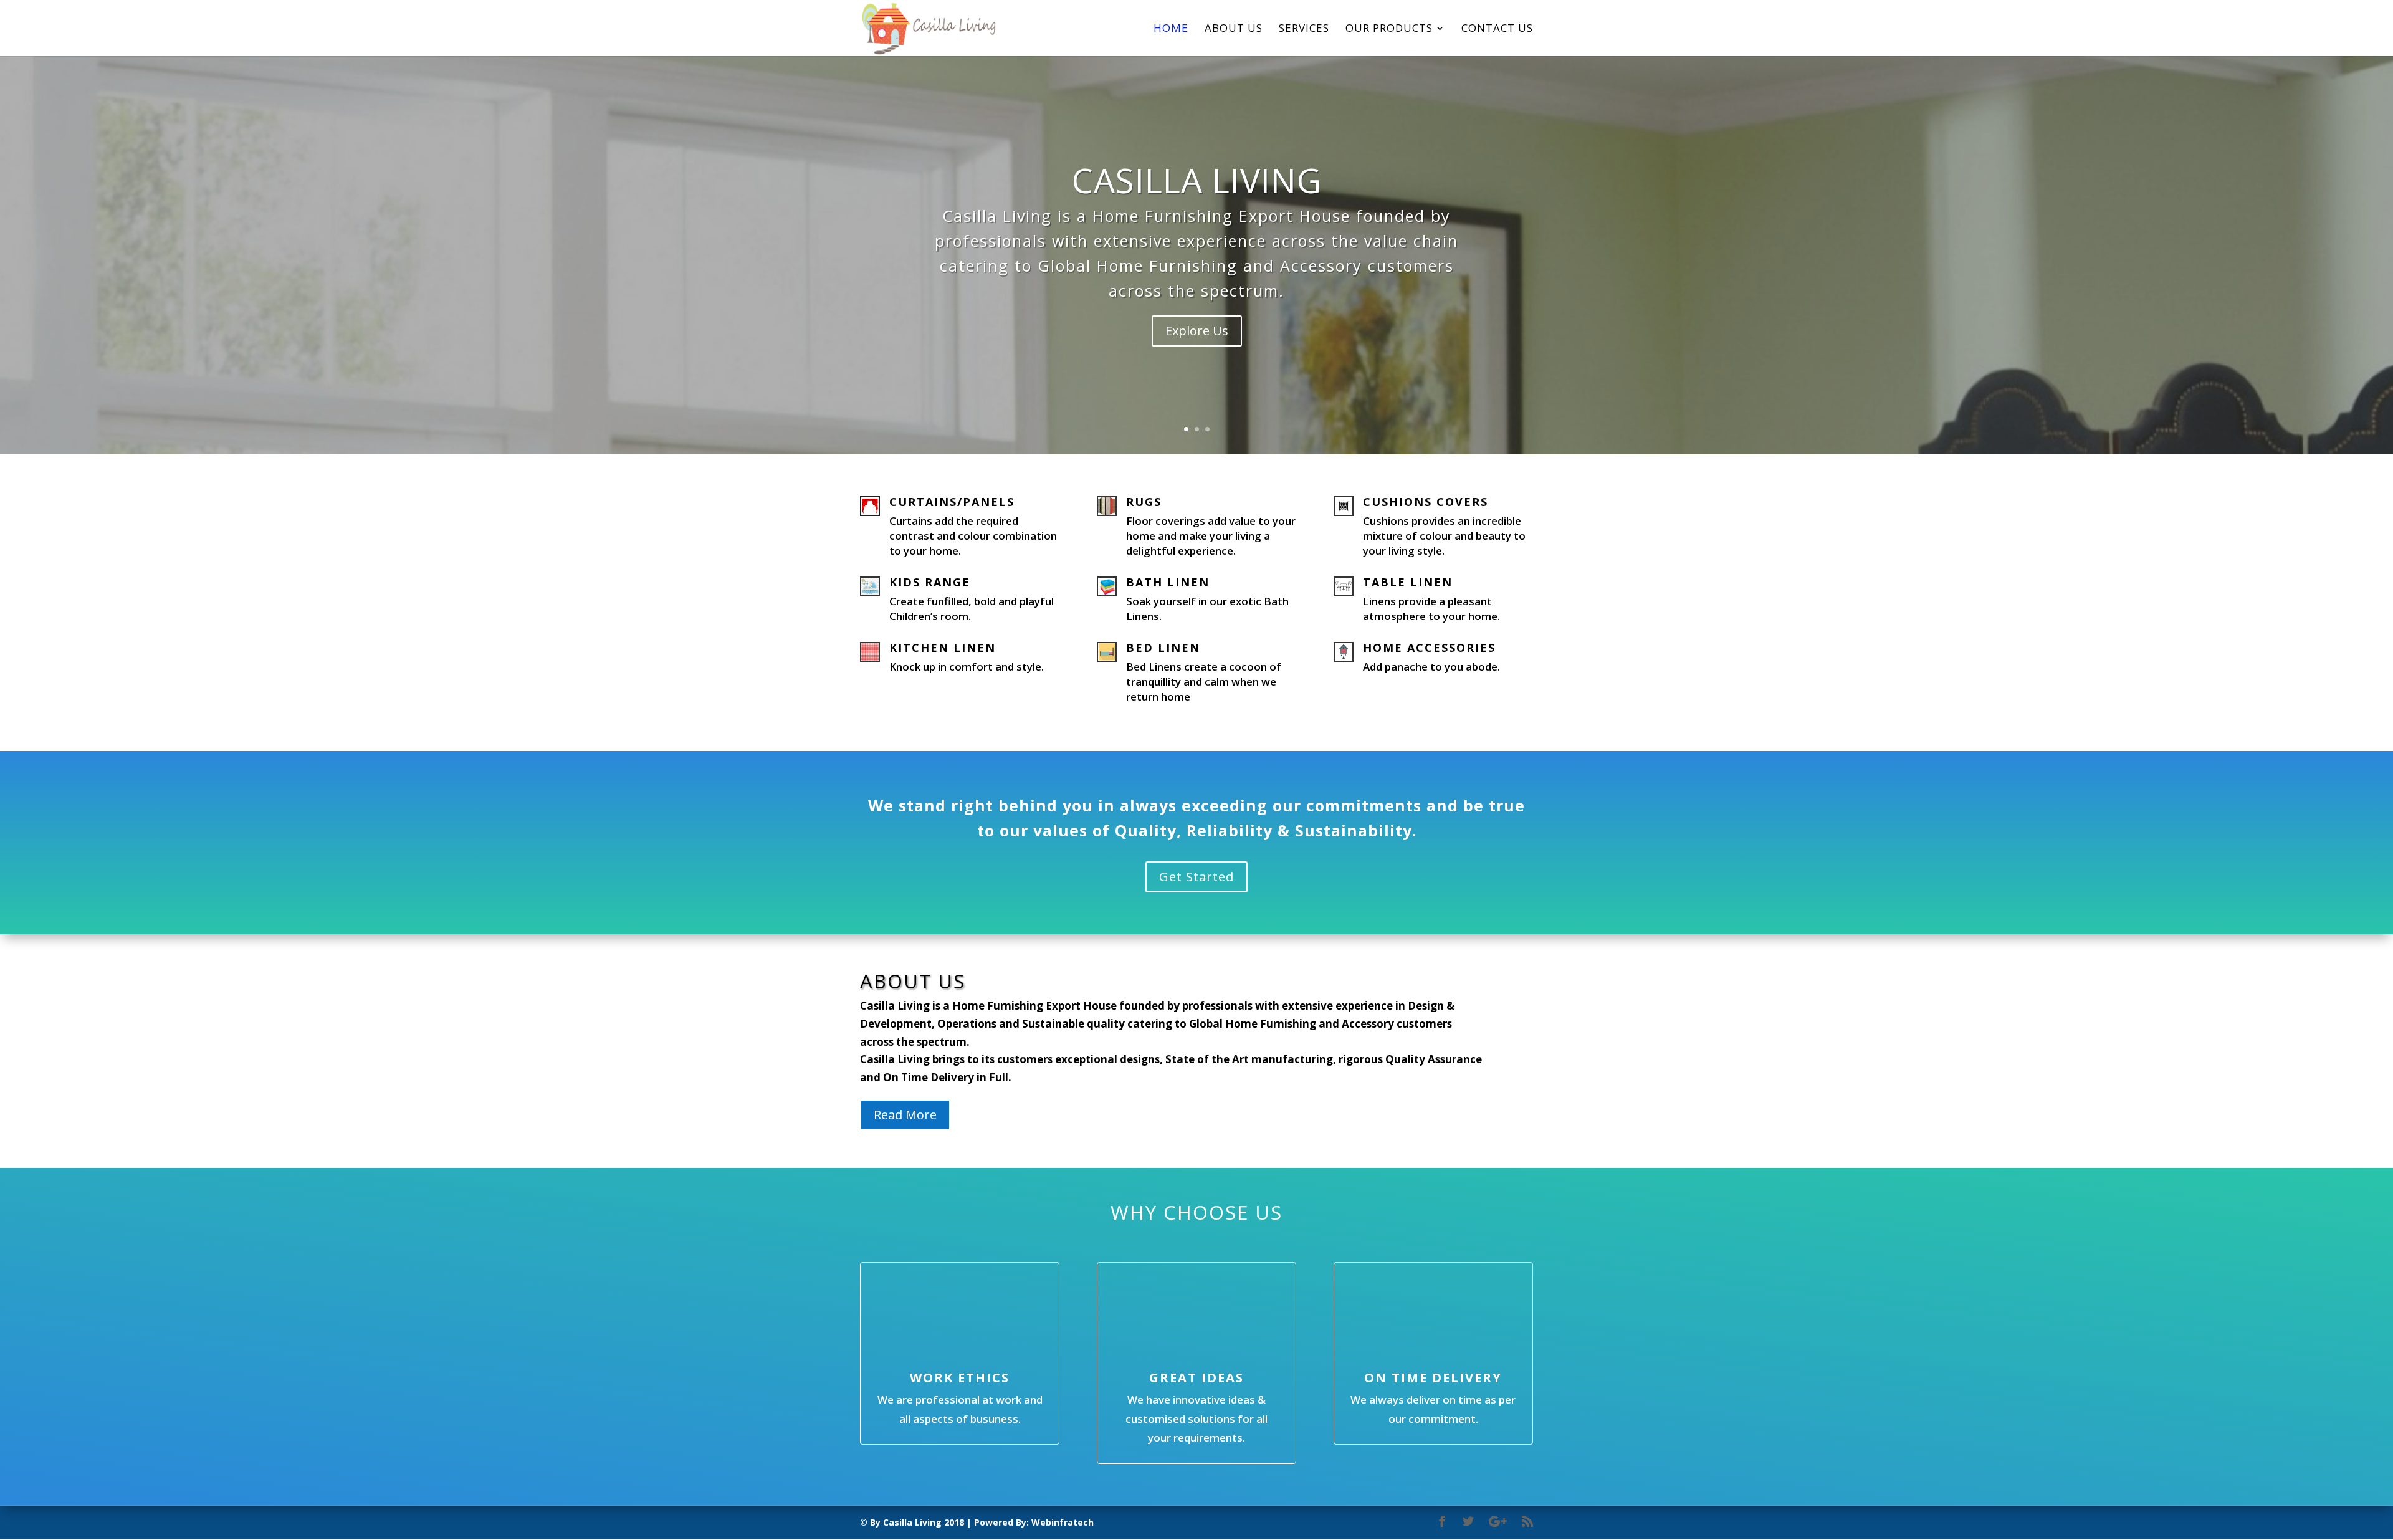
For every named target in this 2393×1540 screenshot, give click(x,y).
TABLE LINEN (1408, 582)
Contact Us (1497, 29)
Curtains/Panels (952, 502)
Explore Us (1197, 331)
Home (1171, 29)
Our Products (1389, 29)
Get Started (1196, 877)
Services (1304, 29)
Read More (905, 1115)
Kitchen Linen (943, 648)
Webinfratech (1063, 1522)
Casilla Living (1197, 180)
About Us (1234, 29)
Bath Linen (1168, 582)
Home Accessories (1429, 648)
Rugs (1144, 502)
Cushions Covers (1426, 502)
